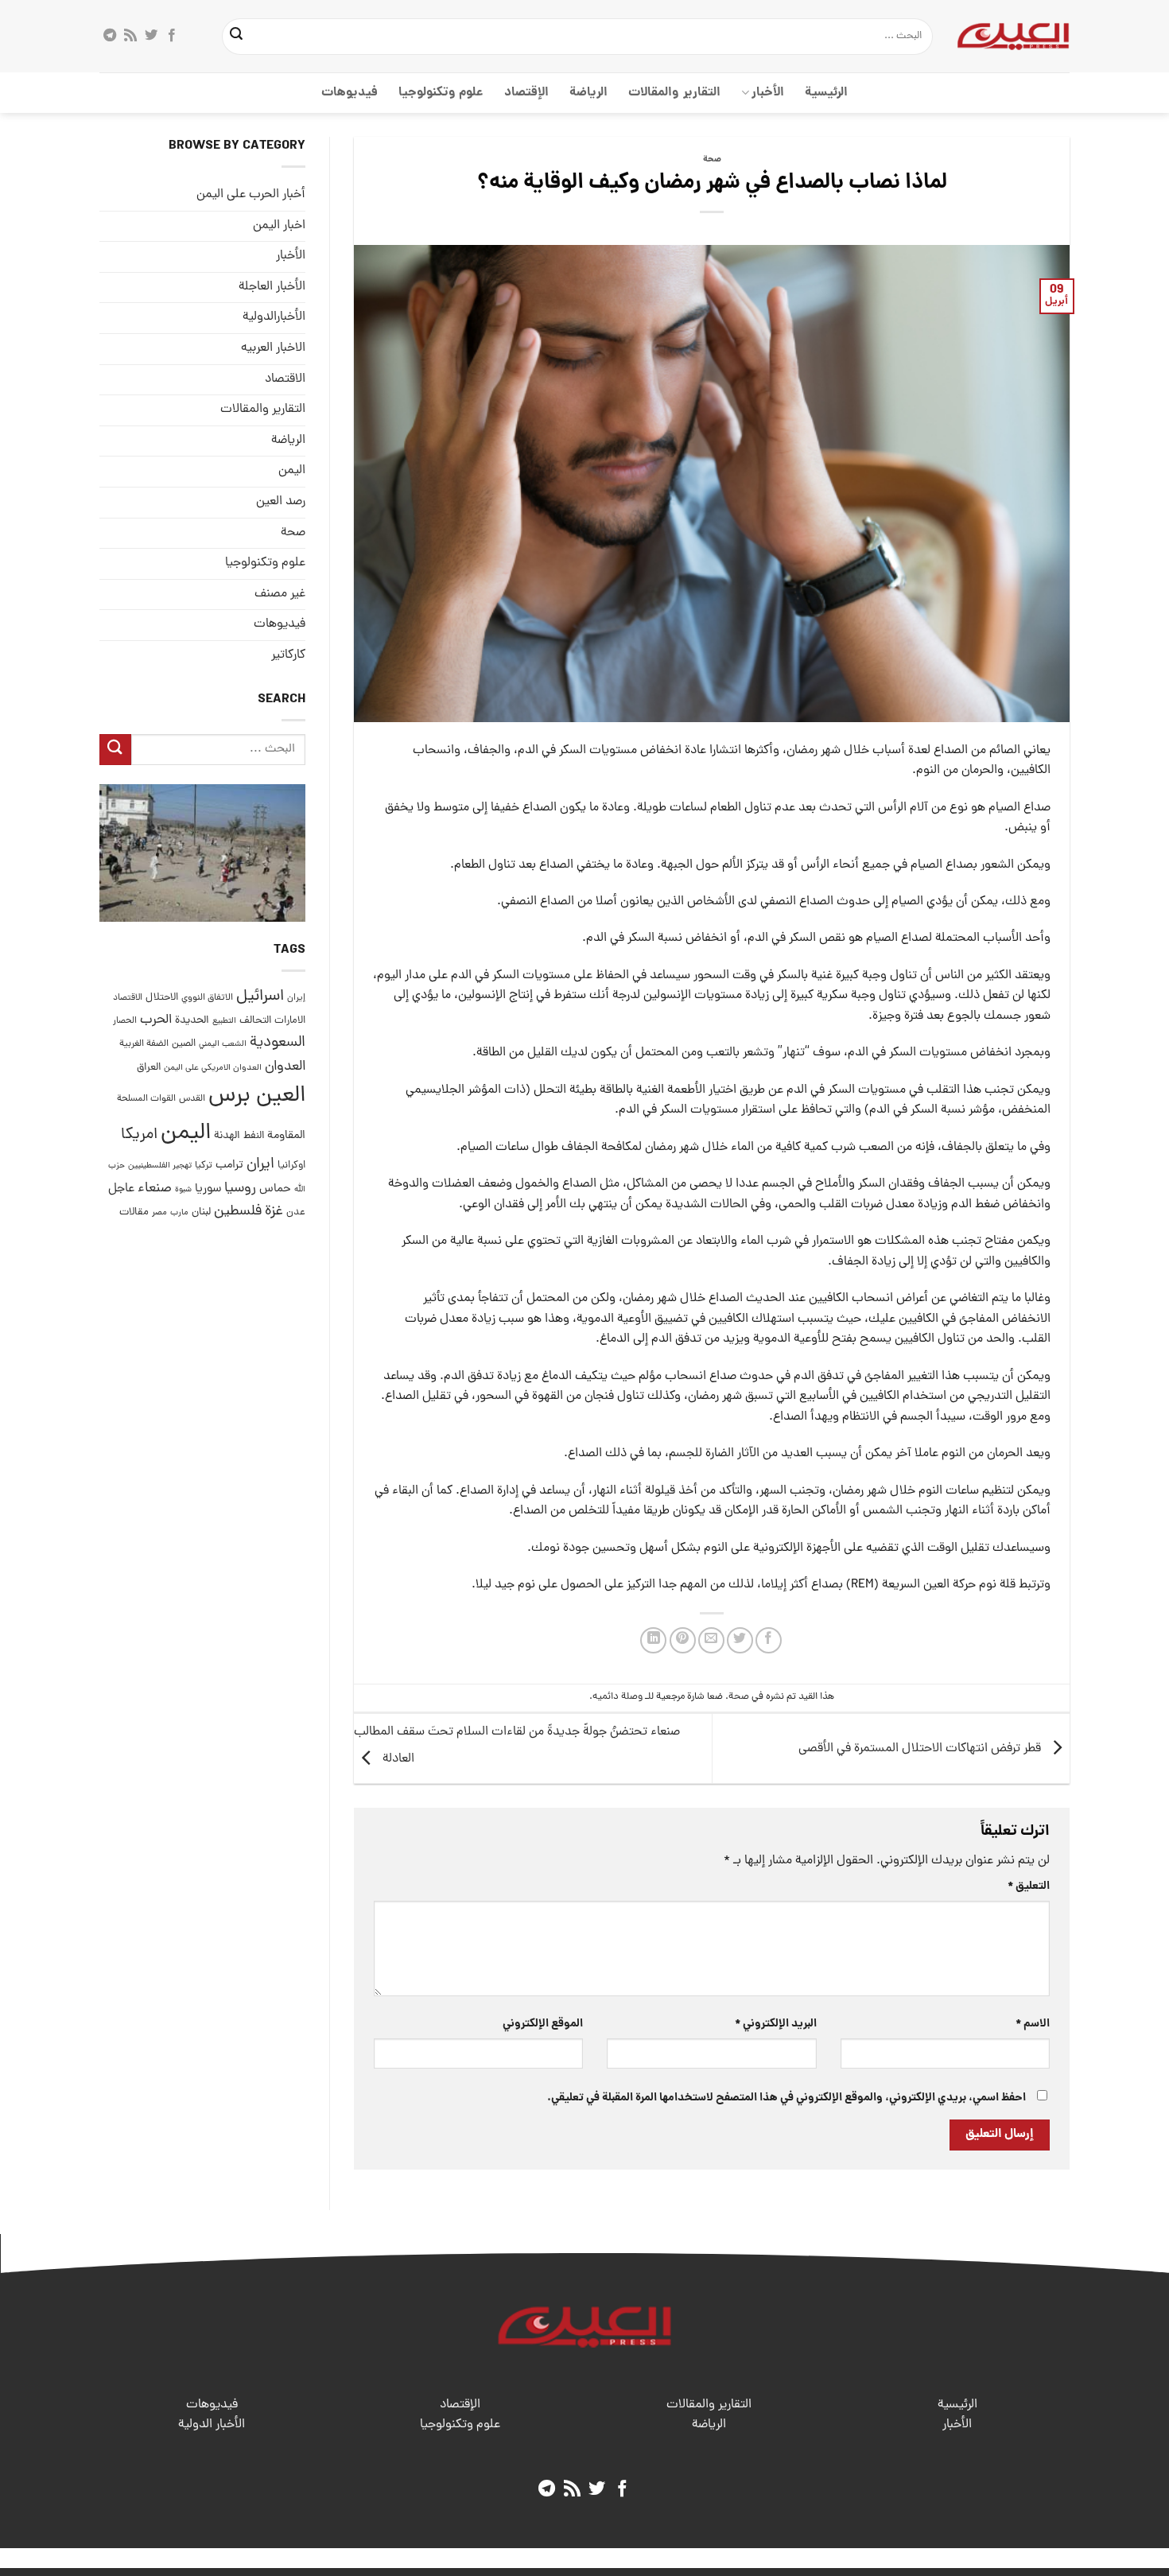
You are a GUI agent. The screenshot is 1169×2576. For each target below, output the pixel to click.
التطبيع (224, 1021)
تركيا (204, 1166)
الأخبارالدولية (274, 318)
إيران (296, 998)
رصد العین (281, 502)
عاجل (121, 1189)
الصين (184, 1045)
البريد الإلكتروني (775, 2024)
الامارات (290, 1021)
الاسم (1033, 2024)
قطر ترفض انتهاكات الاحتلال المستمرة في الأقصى (921, 1749)
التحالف (255, 1021)
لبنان (201, 1212)
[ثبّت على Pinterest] (683, 1640)
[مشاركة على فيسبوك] (769, 1640)
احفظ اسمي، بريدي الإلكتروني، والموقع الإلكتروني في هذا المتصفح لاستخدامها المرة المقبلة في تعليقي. (786, 2098)
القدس (192, 1099)
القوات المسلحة (146, 1099)
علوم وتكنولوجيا (441, 93)
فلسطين (238, 1212)
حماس (275, 1189)
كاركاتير (288, 655)
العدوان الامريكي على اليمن (213, 1068)
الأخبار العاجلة (272, 287)
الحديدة (192, 1021)
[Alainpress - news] (1013, 36)
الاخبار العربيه (273, 348)
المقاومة (286, 1136)
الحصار (125, 1021)
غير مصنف (280, 594)
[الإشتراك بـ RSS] (130, 36)
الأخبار (768, 93)
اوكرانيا (291, 1166)
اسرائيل (260, 997)
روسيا (240, 1189)
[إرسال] (237, 37)
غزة (274, 1212)
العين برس (257, 1096)
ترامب (229, 1165)
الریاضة (588, 93)
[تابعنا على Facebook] (172, 36)
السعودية (278, 1044)
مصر (159, 1212)
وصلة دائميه (618, 1697)
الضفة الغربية (144, 1045)
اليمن (186, 1134)
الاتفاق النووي (207, 998)
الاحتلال (162, 998)
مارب (179, 1213)
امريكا (139, 1135)
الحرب (156, 1020)
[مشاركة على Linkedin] (653, 1640)
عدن (296, 1212)
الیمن (292, 471)
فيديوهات (350, 93)
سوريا (208, 1189)
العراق (149, 1068)
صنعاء (155, 1189)
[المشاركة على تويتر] (740, 1640)
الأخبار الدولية (212, 2425)
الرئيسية (826, 93)
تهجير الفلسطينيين (160, 1166)
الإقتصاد (526, 93)
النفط (254, 1136)
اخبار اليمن (279, 226)
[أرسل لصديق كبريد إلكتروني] (711, 1640)
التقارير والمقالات (674, 93)
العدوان (285, 1067)
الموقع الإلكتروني (543, 2024)
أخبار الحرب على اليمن (251, 195)
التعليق (1029, 1886)
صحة (712, 160)
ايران (260, 1165)
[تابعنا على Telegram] (110, 36)
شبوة (183, 1190)
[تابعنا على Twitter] (151, 36)
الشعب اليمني (223, 1045)
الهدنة (227, 1136)
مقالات (134, 1212)
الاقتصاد (285, 379)
